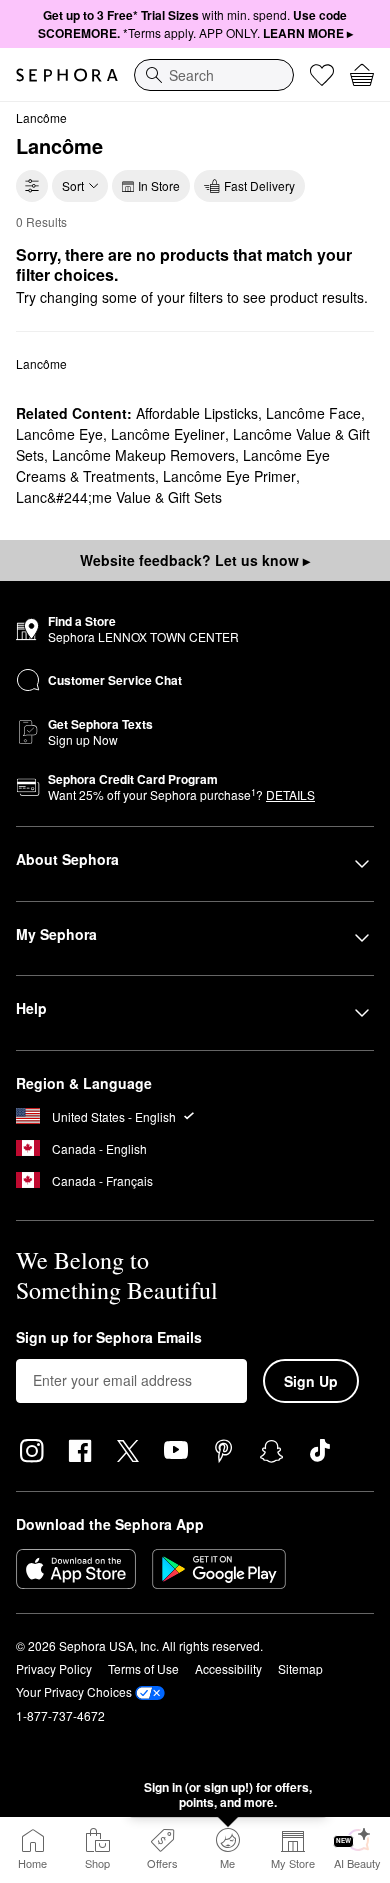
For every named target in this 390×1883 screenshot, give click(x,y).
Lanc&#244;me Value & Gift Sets (119, 497)
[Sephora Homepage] (67, 75)
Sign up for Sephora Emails (109, 1338)
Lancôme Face (313, 413)
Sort (73, 185)
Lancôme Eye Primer (229, 476)
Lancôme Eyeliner (168, 434)
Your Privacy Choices (74, 1691)
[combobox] (214, 75)
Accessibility (228, 1668)
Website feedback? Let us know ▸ (195, 560)
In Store (159, 185)
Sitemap (300, 1668)
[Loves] (322, 75)
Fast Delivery (259, 185)
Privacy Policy (54, 1668)
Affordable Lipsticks (197, 413)
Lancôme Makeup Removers (143, 455)
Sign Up (311, 1381)
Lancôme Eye (59, 434)
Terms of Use (143, 1668)
